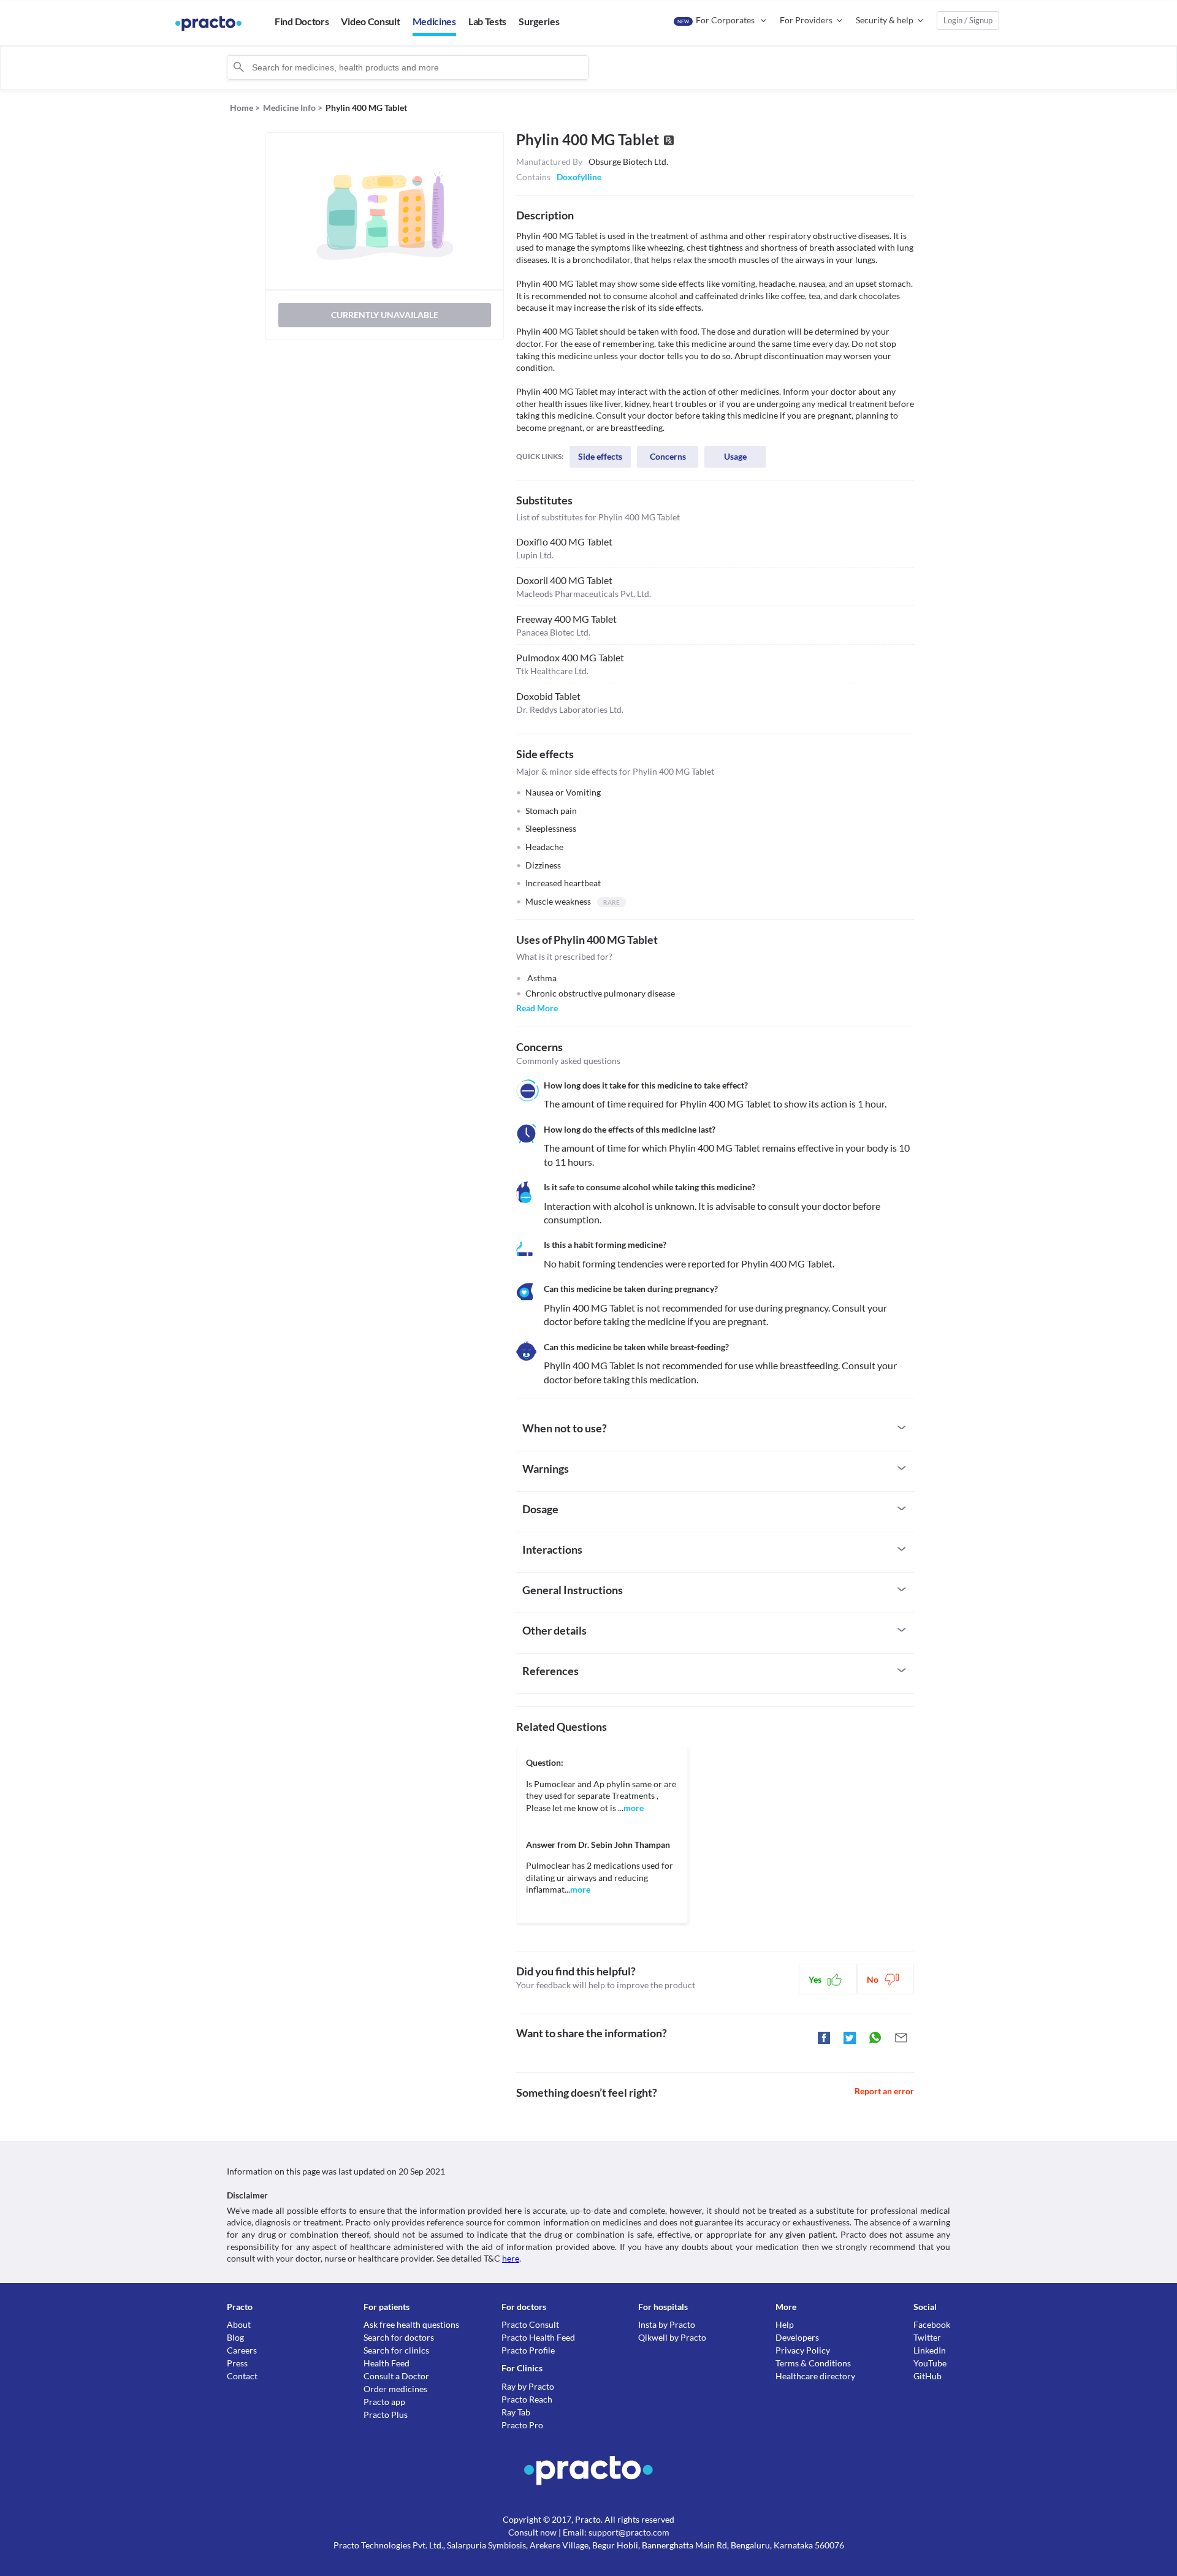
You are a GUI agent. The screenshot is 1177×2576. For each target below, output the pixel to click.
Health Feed (387, 2363)
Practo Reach (527, 2399)
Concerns (668, 456)
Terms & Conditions (813, 2363)
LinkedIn (930, 2350)
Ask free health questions (411, 2324)
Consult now (532, 2532)
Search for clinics (396, 2350)
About (239, 2324)
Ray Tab (516, 2412)
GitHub (928, 2376)
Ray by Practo (528, 2386)
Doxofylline (579, 177)
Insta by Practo (667, 2324)
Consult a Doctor (396, 2376)
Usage (735, 456)
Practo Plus (386, 2415)
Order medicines (395, 2389)
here (511, 2258)
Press (237, 2363)
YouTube (930, 2363)
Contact (242, 2376)
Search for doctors (399, 2337)
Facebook (932, 2324)
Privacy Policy (803, 2350)
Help (785, 2324)
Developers (797, 2337)
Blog (235, 2337)
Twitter (927, 2337)
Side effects (600, 456)
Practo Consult (530, 2324)
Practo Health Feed (538, 2337)
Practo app (384, 2402)
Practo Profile (528, 2350)
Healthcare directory (815, 2376)
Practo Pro (522, 2425)
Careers (242, 2350)
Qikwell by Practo (672, 2337)
